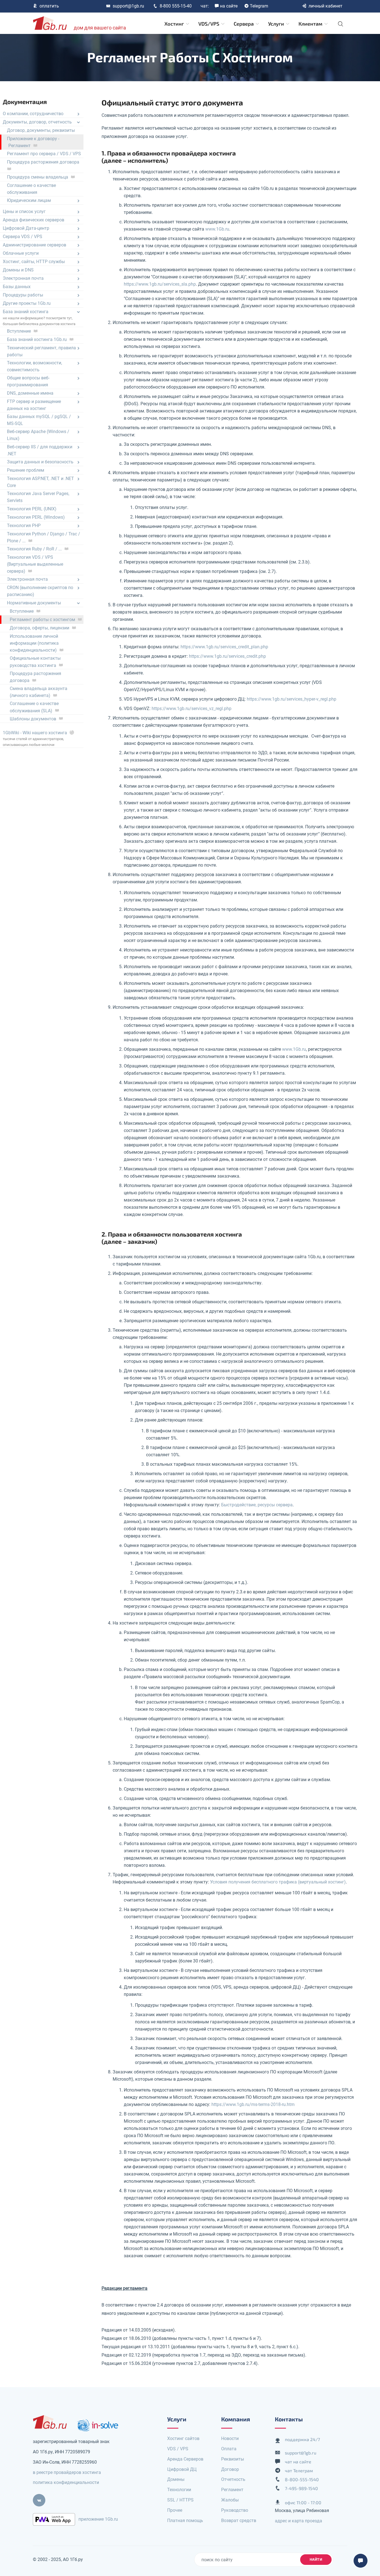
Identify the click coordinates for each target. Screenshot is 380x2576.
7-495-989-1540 (301, 2488)
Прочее (175, 2510)
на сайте (229, 6)
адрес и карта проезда (298, 2521)
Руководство (235, 2510)
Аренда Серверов (185, 2459)
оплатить (49, 6)
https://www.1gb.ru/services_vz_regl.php (192, 709)
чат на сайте (298, 2462)
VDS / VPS (178, 2449)
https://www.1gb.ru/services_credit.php (227, 656)
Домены (176, 2479)
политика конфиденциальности (66, 2482)
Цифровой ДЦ (182, 2469)
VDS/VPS (209, 24)
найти (316, 2559)
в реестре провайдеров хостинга (67, 2472)
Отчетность (233, 2479)
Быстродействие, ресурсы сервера (257, 1505)
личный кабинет (325, 6)
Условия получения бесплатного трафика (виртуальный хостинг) (278, 1882)
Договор (230, 2469)
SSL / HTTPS (180, 2500)
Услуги (277, 24)
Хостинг (175, 24)
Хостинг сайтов (183, 2438)
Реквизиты (233, 2459)
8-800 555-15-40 (176, 6)
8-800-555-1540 (302, 2479)
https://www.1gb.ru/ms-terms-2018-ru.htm (253, 2104)
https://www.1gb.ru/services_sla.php (160, 284)
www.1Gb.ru (294, 1049)
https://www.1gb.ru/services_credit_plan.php (224, 647)
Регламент (232, 2490)
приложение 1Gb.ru (98, 2519)
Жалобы (230, 2500)
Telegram (259, 6)
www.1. (217, 229)
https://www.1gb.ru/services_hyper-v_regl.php (292, 699)
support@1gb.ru (128, 6)
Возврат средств (239, 2521)
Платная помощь (185, 2521)
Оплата (229, 2449)
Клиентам (311, 24)
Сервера (244, 24)
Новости (230, 2438)
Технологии (179, 2490)
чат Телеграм (299, 2470)
